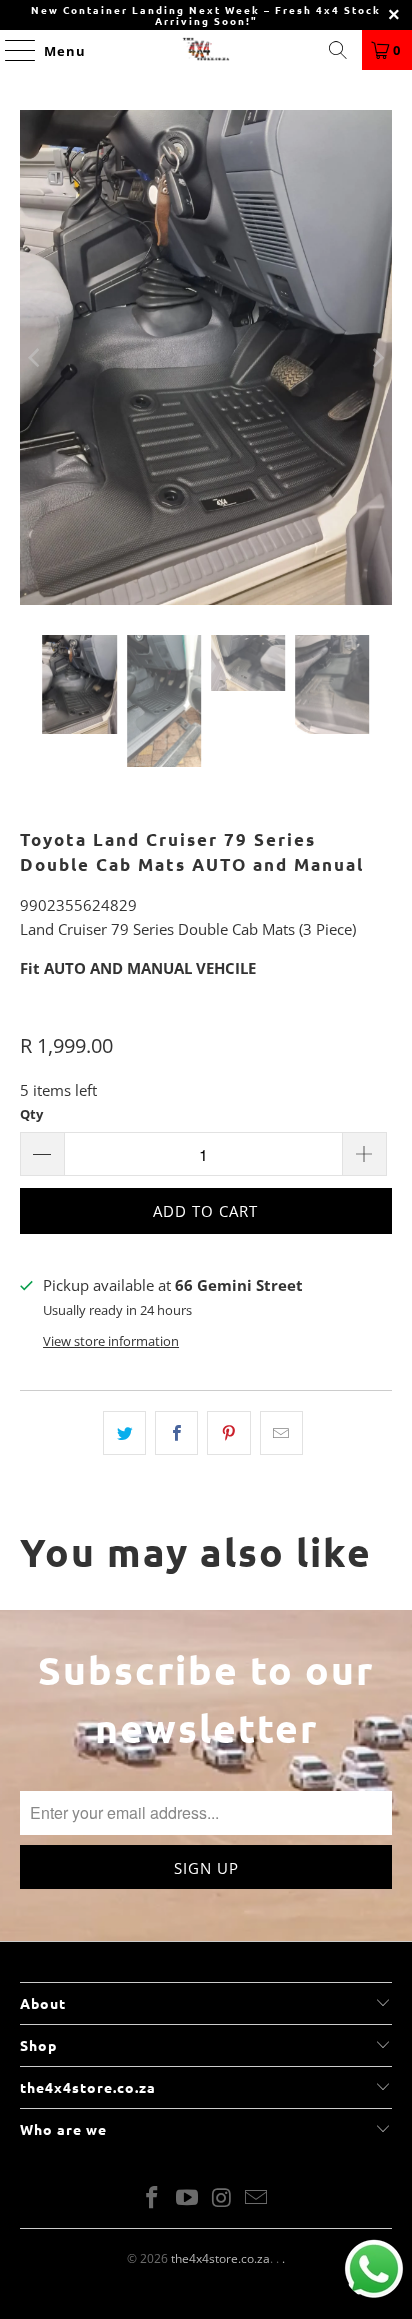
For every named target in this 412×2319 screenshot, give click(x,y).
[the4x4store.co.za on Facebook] (153, 2198)
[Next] (377, 357)
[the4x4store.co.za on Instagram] (222, 2198)
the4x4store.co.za (220, 2258)
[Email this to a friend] (281, 1433)
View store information (111, 1341)
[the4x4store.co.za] (206, 50)
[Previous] (35, 357)
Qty (31, 1114)
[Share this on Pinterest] (228, 1433)
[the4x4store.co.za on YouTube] (188, 2198)
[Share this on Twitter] (124, 1433)
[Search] (338, 50)
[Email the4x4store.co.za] (257, 2198)
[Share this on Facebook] (176, 1433)
